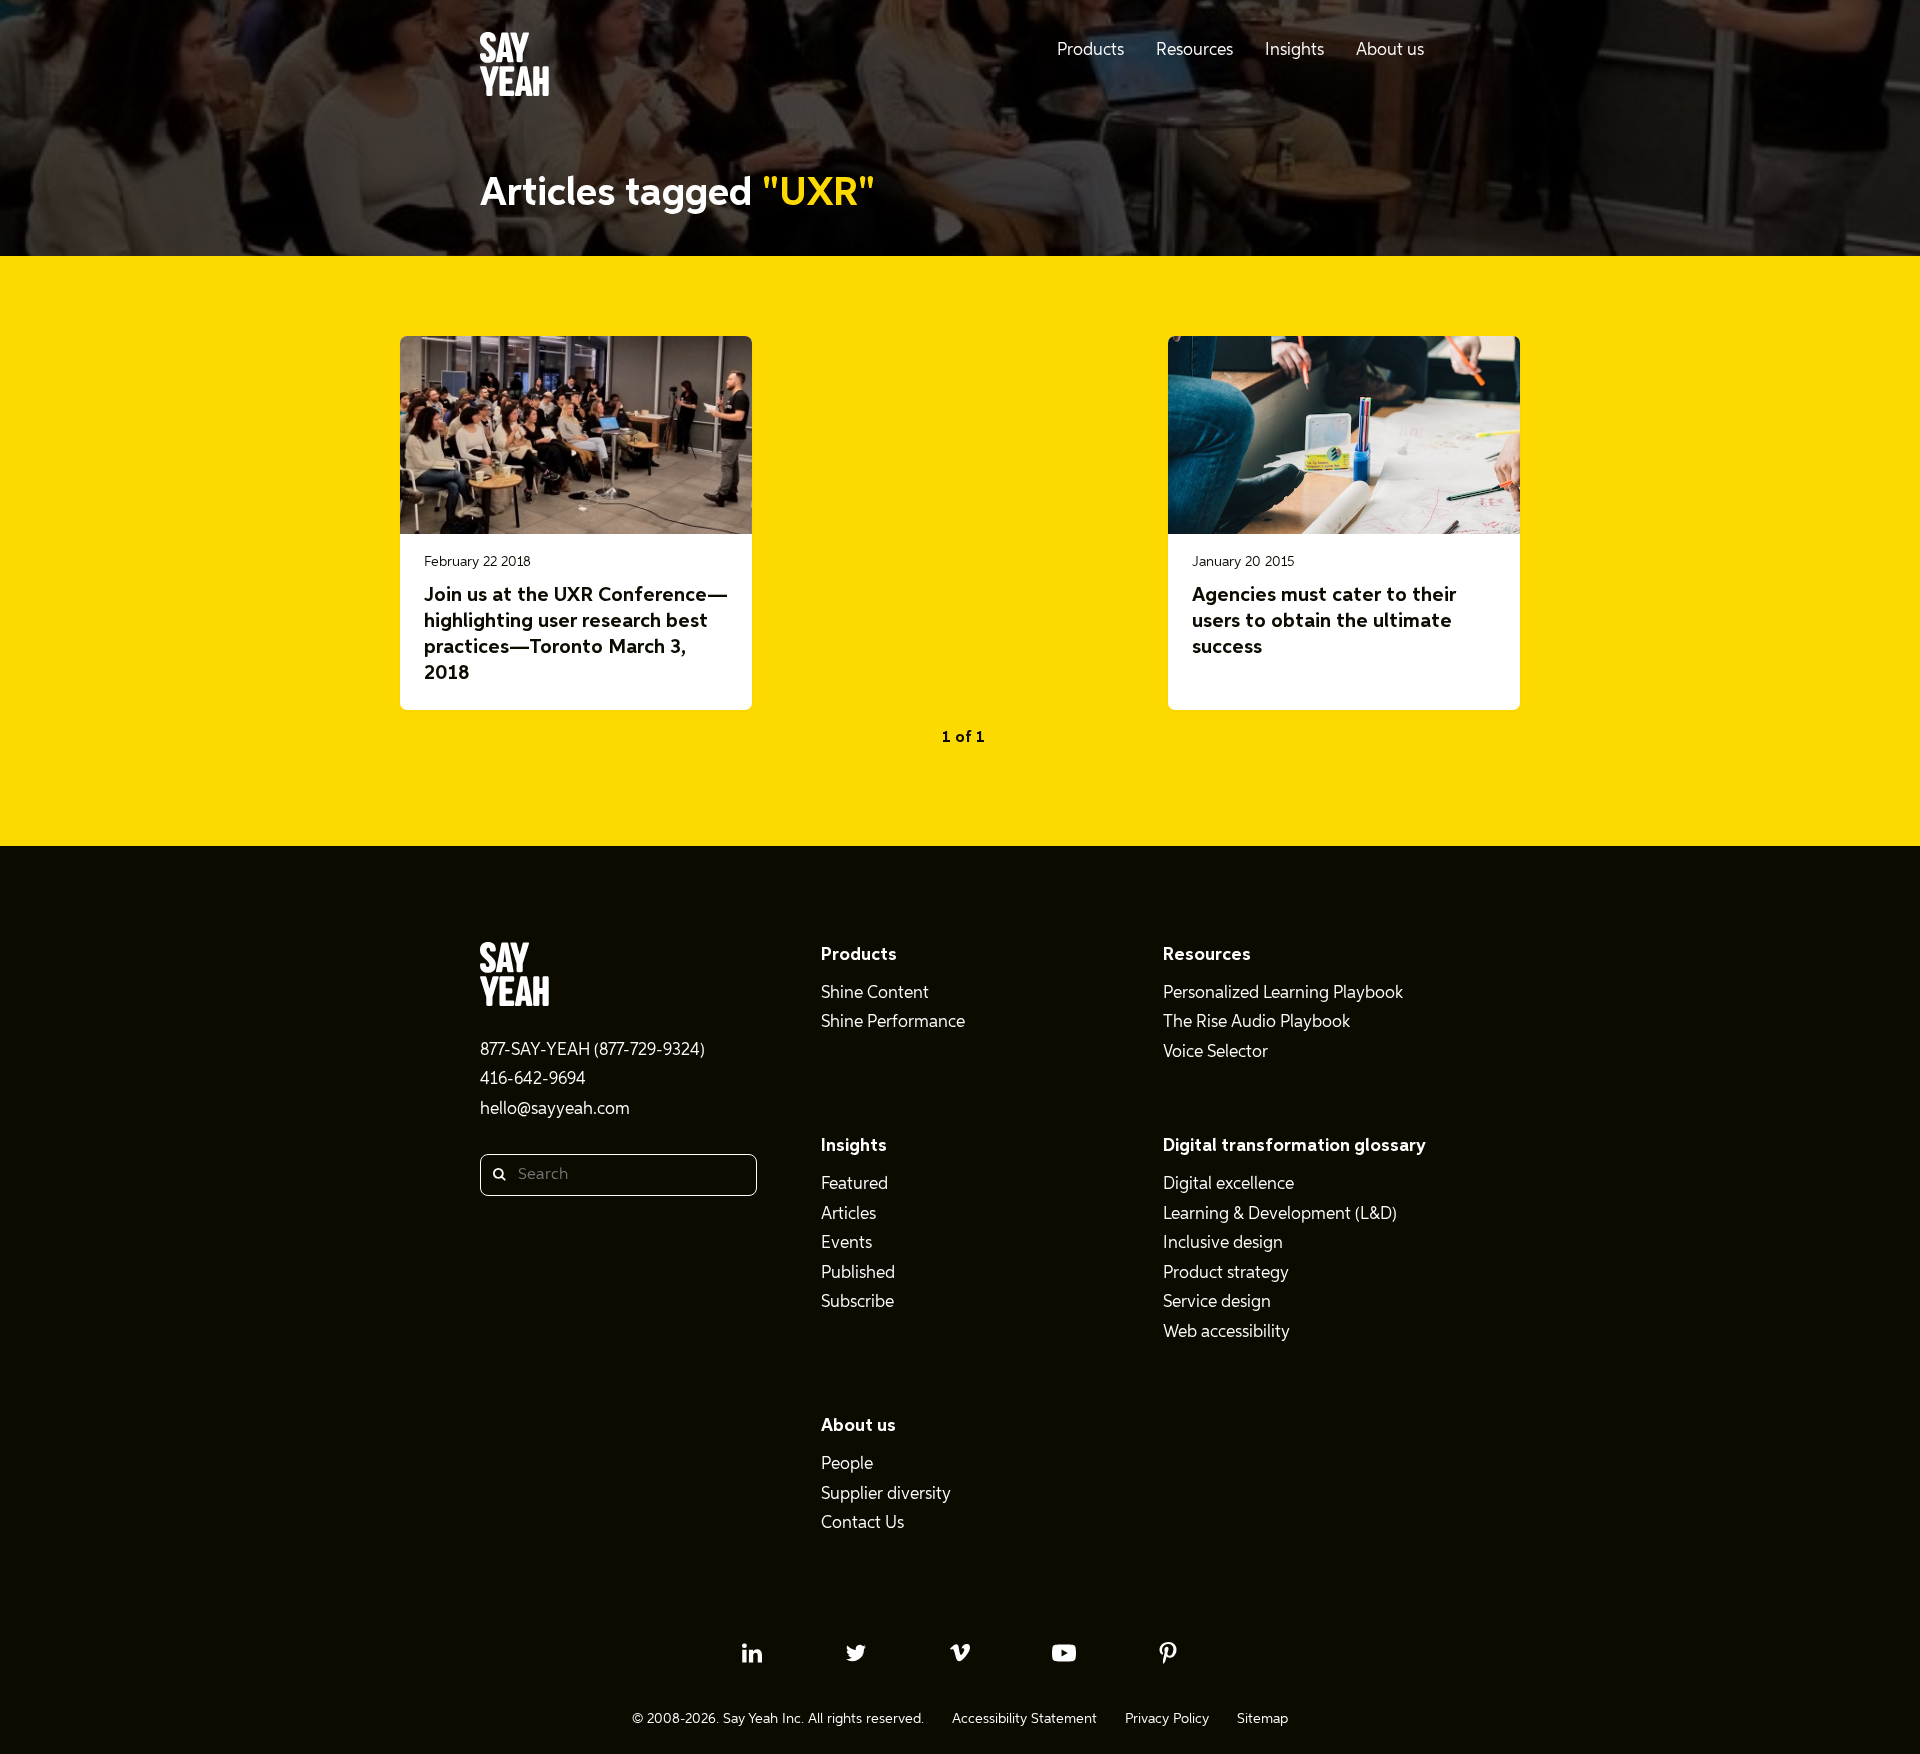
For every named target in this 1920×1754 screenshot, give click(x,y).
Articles (848, 1214)
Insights (854, 1146)
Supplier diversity (886, 1494)
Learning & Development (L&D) (1280, 1214)
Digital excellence (1228, 1184)
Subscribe (857, 1302)
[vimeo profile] (960, 1653)
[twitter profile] (856, 1653)
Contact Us (862, 1523)
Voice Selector (1215, 1052)
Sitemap (1262, 1719)
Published (858, 1273)
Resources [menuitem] (1194, 50)
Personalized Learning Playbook (1283, 993)
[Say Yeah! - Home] (514, 68)
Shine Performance (893, 1022)
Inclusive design (1223, 1243)
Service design (1217, 1302)
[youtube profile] (1064, 1653)
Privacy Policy (1167, 1719)
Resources (1207, 955)
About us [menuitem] (1390, 50)
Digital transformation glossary (1294, 1146)
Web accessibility (1226, 1332)
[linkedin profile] (752, 1653)
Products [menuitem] (1090, 50)
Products (859, 955)
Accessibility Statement (1024, 1719)
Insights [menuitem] (1294, 50)
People (847, 1464)
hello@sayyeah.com (555, 1109)
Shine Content (875, 993)
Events (846, 1243)
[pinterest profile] (1168, 1653)
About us (858, 1426)
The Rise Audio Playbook (1256, 1022)
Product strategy (1226, 1273)
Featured (854, 1184)
